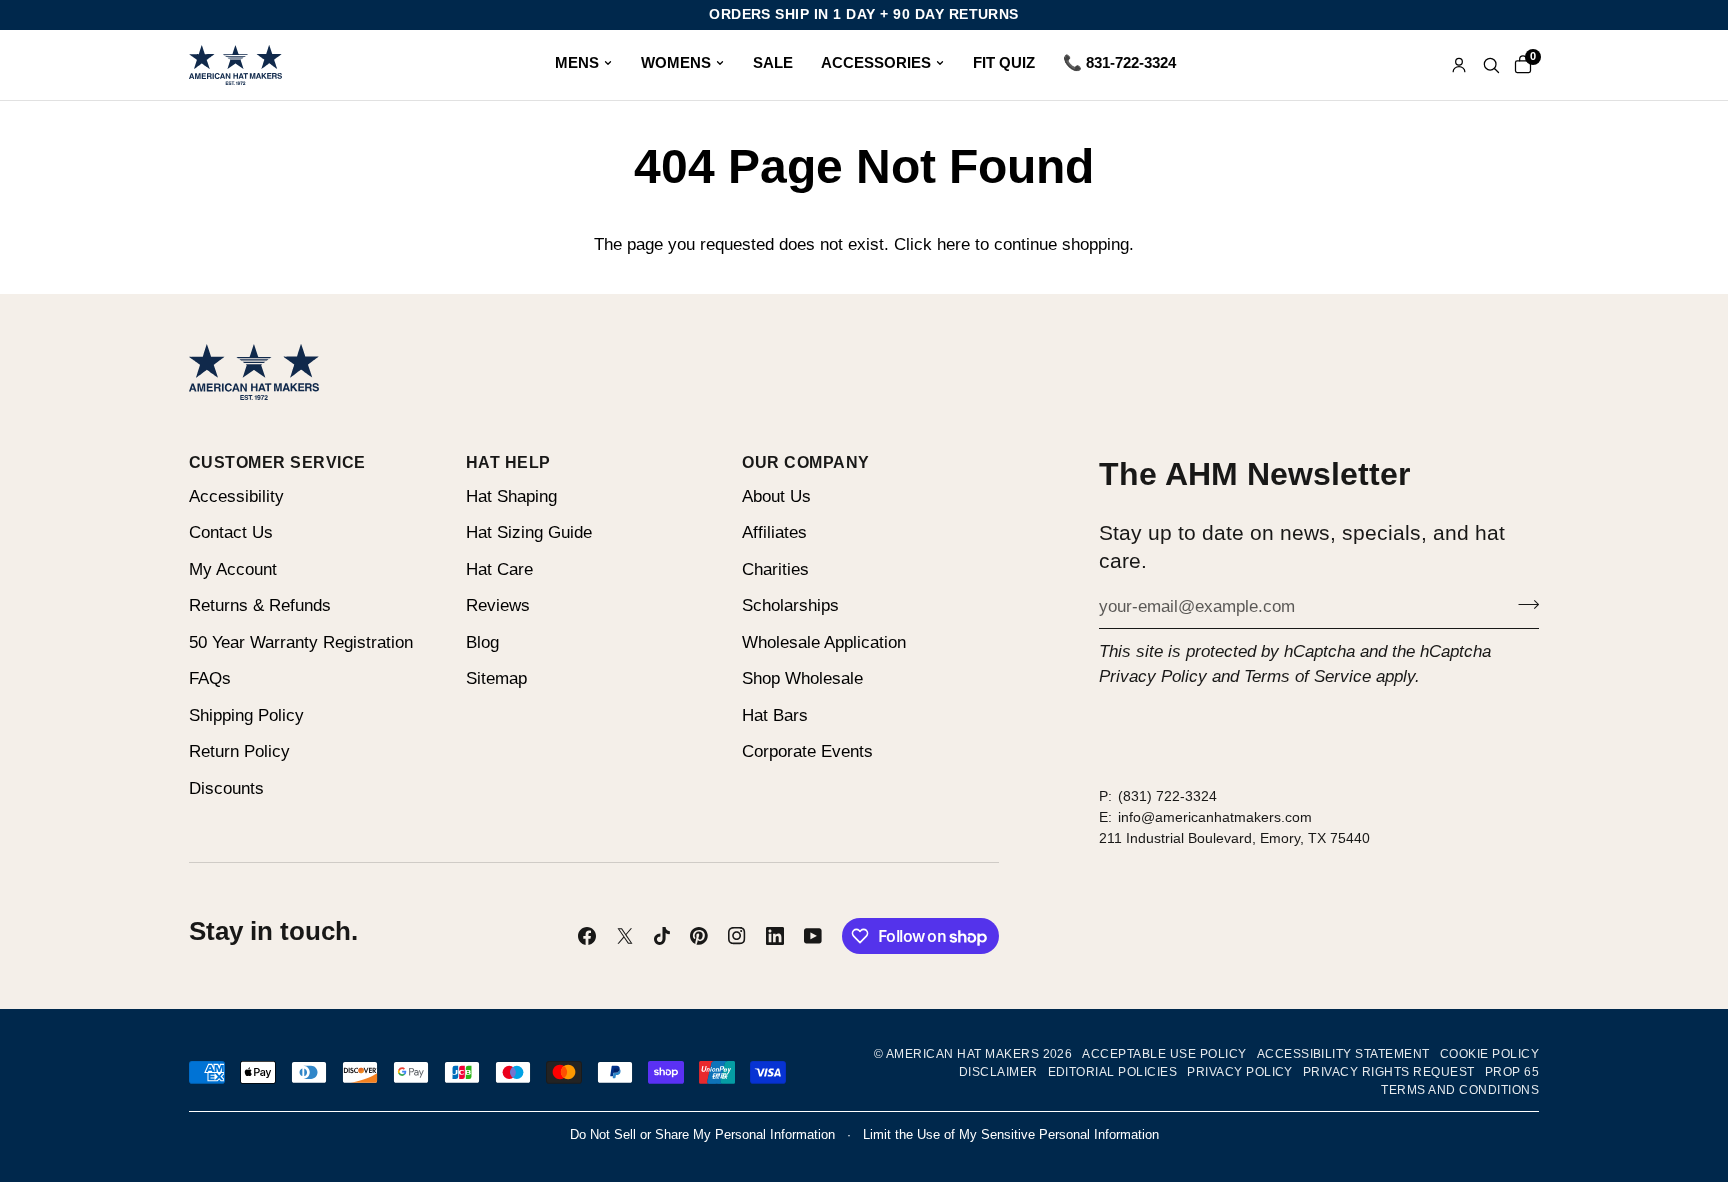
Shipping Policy (246, 715)
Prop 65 (1512, 1072)
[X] (625, 936)
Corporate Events (807, 751)
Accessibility (236, 496)
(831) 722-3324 (1167, 796)
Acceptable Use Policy (1164, 1054)
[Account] (1459, 65)
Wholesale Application (824, 642)
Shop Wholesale (802, 678)
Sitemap (496, 678)
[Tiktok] (662, 936)
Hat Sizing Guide (529, 532)
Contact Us (231, 532)
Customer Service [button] (277, 462)
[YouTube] (813, 936)
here (953, 244)
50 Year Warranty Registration (301, 642)
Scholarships (790, 605)
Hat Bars (775, 715)
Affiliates (774, 532)
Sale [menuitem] (773, 62)
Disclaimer (998, 1072)
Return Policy (239, 751)
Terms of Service (1307, 676)
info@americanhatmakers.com (1215, 817)
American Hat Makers (962, 1054)
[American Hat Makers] (235, 65)
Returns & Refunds (260, 605)
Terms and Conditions (1460, 1090)
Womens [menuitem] (676, 62)
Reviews (498, 605)
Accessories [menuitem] (876, 62)
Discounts (226, 788)
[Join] (1522, 604)
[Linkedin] (775, 936)
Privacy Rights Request (1389, 1072)
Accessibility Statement (1343, 1054)
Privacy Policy (1153, 676)
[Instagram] (737, 936)
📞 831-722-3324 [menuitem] (1119, 62)
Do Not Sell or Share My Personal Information (702, 1134)
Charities (775, 569)
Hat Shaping (511, 496)
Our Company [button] (805, 462)
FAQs (210, 678)
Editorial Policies (1113, 1072)
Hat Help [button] (508, 462)
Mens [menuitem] (577, 62)
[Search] (1491, 65)
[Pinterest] (699, 936)
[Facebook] (587, 936)
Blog (482, 642)
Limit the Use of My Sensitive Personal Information (1011, 1134)
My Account (233, 569)
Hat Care (499, 569)
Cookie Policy (1489, 1054)
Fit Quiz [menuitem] (1004, 62)
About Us (776, 496)
